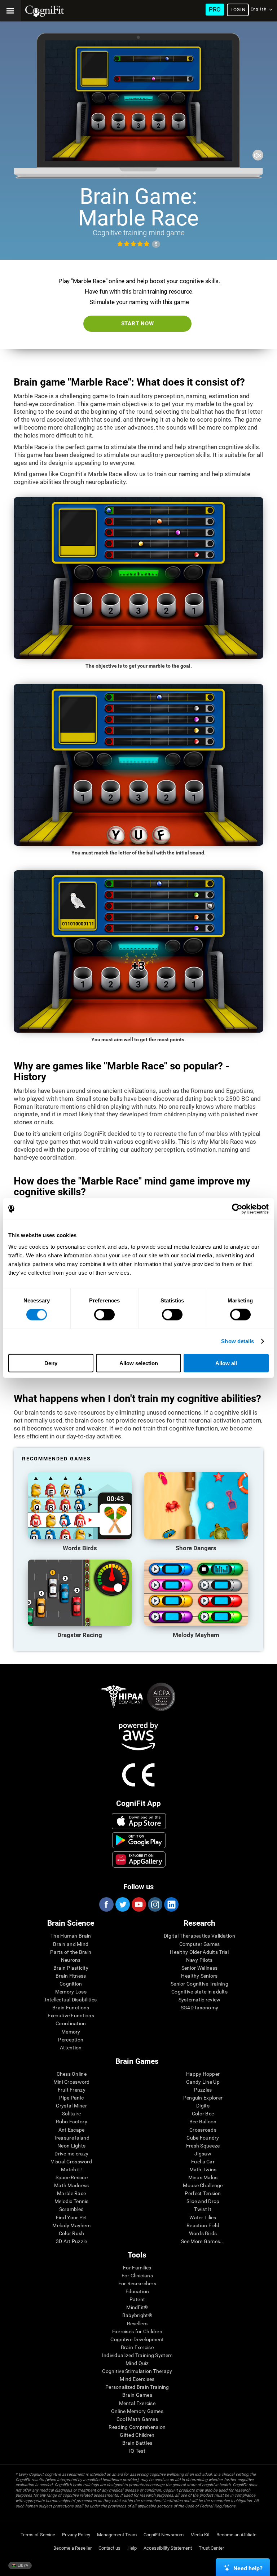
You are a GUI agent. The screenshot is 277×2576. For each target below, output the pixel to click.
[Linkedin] (171, 1904)
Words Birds (203, 2233)
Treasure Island (72, 2138)
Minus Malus (203, 2177)
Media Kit (200, 2535)
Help (132, 2548)
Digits (203, 2106)
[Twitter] (122, 1904)
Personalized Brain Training (137, 2387)
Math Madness (71, 2185)
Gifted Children (137, 2435)
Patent (137, 2299)
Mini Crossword (72, 2082)
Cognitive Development (137, 2339)
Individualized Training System (137, 2355)
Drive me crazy (71, 2154)
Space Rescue (72, 2177)
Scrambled (72, 2209)
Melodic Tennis (72, 2201)
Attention (71, 2048)
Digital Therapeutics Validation (199, 1936)
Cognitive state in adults (199, 1992)
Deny (51, 1363)
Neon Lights (71, 2146)
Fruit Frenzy (72, 2090)
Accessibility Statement (168, 2548)
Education (137, 2291)
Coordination (71, 2023)
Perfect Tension (203, 2193)
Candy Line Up (203, 2082)
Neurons (71, 1960)
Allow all (226, 1363)
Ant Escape (72, 2130)
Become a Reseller (72, 2548)
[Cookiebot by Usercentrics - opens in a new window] (237, 1209)
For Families (137, 2268)
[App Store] (139, 1821)
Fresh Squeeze (203, 2146)
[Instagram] (155, 1904)
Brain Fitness (71, 1976)
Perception (71, 2040)
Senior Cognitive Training (199, 1984)
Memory (71, 2032)
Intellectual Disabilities (71, 2000)
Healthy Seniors (199, 1976)
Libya (22, 2565)
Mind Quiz (137, 2363)
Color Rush (72, 2233)
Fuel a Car (203, 2162)
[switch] (104, 1315)
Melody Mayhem (71, 2225)
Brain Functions (71, 2008)
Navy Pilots (199, 1960)
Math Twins (203, 2170)
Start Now (138, 324)
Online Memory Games (137, 2411)
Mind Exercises (137, 2379)
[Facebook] (106, 1904)
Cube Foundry (203, 2138)
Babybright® (137, 2315)
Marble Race (71, 2193)
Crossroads (203, 2130)
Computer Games (200, 1944)
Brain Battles (137, 2443)
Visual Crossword (71, 2162)
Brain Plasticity (71, 1968)
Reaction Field (203, 2225)
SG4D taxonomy (200, 2008)
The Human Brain (71, 1936)
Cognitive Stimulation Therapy (137, 2371)
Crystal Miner (71, 2106)
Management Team (117, 2535)
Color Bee (203, 2114)
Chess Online (72, 2074)
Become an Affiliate (236, 2535)
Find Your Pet (72, 2217)
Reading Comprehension (137, 2427)
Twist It (203, 2209)
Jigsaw (203, 2154)
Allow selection (139, 1363)
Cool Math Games (137, 2419)
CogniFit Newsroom (164, 2535)
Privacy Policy (76, 2535)
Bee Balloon (203, 2122)
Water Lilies (203, 2217)
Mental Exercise (137, 2403)
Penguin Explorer (203, 2098)
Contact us (109, 2548)
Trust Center (211, 2548)
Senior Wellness (199, 1968)
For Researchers (137, 2283)
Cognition (71, 1984)
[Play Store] (139, 1840)
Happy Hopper (203, 2074)
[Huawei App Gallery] (139, 1859)
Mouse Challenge (203, 2185)
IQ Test (137, 2451)
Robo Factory (72, 2122)
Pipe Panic (71, 2098)
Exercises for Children (137, 2331)
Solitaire (72, 2114)
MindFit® (137, 2307)
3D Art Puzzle (72, 2241)
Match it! (71, 2170)
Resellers (137, 2324)
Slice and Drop (203, 2201)
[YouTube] (138, 1904)
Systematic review (200, 2000)
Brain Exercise (137, 2347)
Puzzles (203, 2090)
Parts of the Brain (71, 1952)
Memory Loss (71, 1992)
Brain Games (137, 2395)
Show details (238, 1341)
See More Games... (203, 2241)
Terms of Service (38, 2535)
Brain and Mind (71, 1944)
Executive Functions (71, 2015)
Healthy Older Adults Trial (199, 1952)
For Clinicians (137, 2276)
